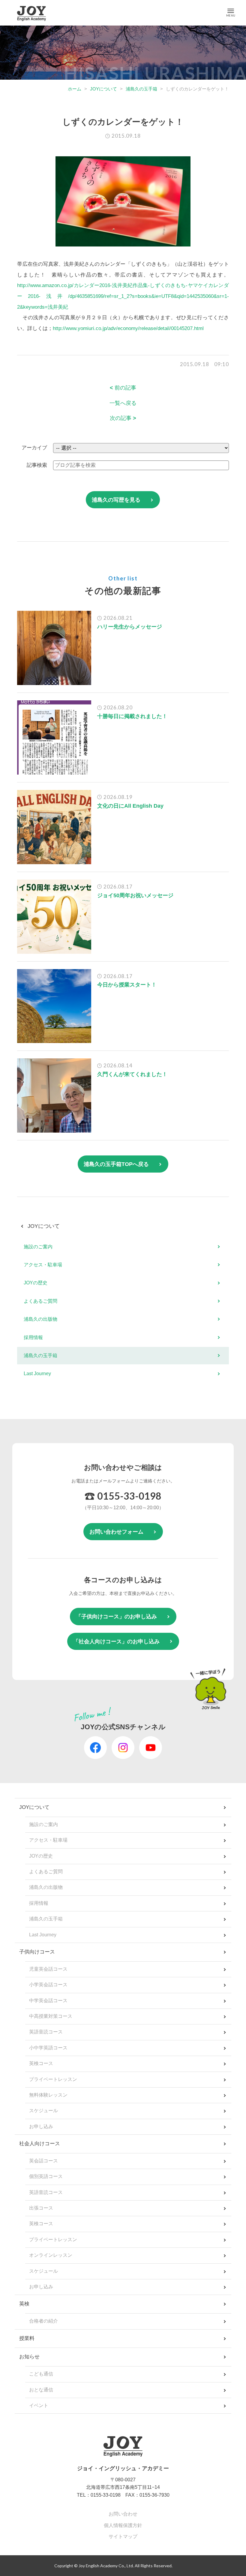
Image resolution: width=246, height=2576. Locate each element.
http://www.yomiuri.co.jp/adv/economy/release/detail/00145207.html (128, 328)
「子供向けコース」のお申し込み (116, 1617)
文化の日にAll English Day (130, 806)
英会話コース (43, 2161)
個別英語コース (46, 2176)
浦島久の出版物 (40, 1319)
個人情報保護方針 (123, 2525)
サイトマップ (123, 2536)
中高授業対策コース (51, 2016)
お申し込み (41, 2126)
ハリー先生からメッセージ (130, 627)
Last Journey (37, 1374)
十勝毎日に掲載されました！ (132, 716)
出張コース (41, 2208)
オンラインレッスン (51, 2255)
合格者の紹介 (43, 2321)
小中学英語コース (48, 2048)
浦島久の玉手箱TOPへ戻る (116, 1164)
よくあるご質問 (40, 1301)
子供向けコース (37, 1952)
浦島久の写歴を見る (116, 500)
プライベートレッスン (53, 2079)
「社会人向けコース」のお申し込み (116, 1641)
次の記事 (123, 418)
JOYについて (103, 89)
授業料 (27, 2338)
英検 (24, 2304)
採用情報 (33, 1337)
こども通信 (41, 2374)
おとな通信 (41, 2390)
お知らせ (29, 2357)
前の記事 (123, 388)
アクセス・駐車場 (43, 1265)
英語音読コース (46, 2032)
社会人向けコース (40, 2144)
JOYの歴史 (36, 1283)
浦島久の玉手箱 (141, 89)
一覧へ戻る (123, 403)
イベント (39, 2405)
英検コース (41, 2063)
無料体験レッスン (48, 2095)
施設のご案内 (38, 1247)
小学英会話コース (48, 1985)
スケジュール (43, 2111)
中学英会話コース (48, 2001)
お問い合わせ (123, 2514)
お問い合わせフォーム (116, 1532)
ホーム (75, 89)
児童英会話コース (48, 1969)
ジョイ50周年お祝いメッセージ (135, 895)
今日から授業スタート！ (127, 985)
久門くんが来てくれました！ (132, 1074)
